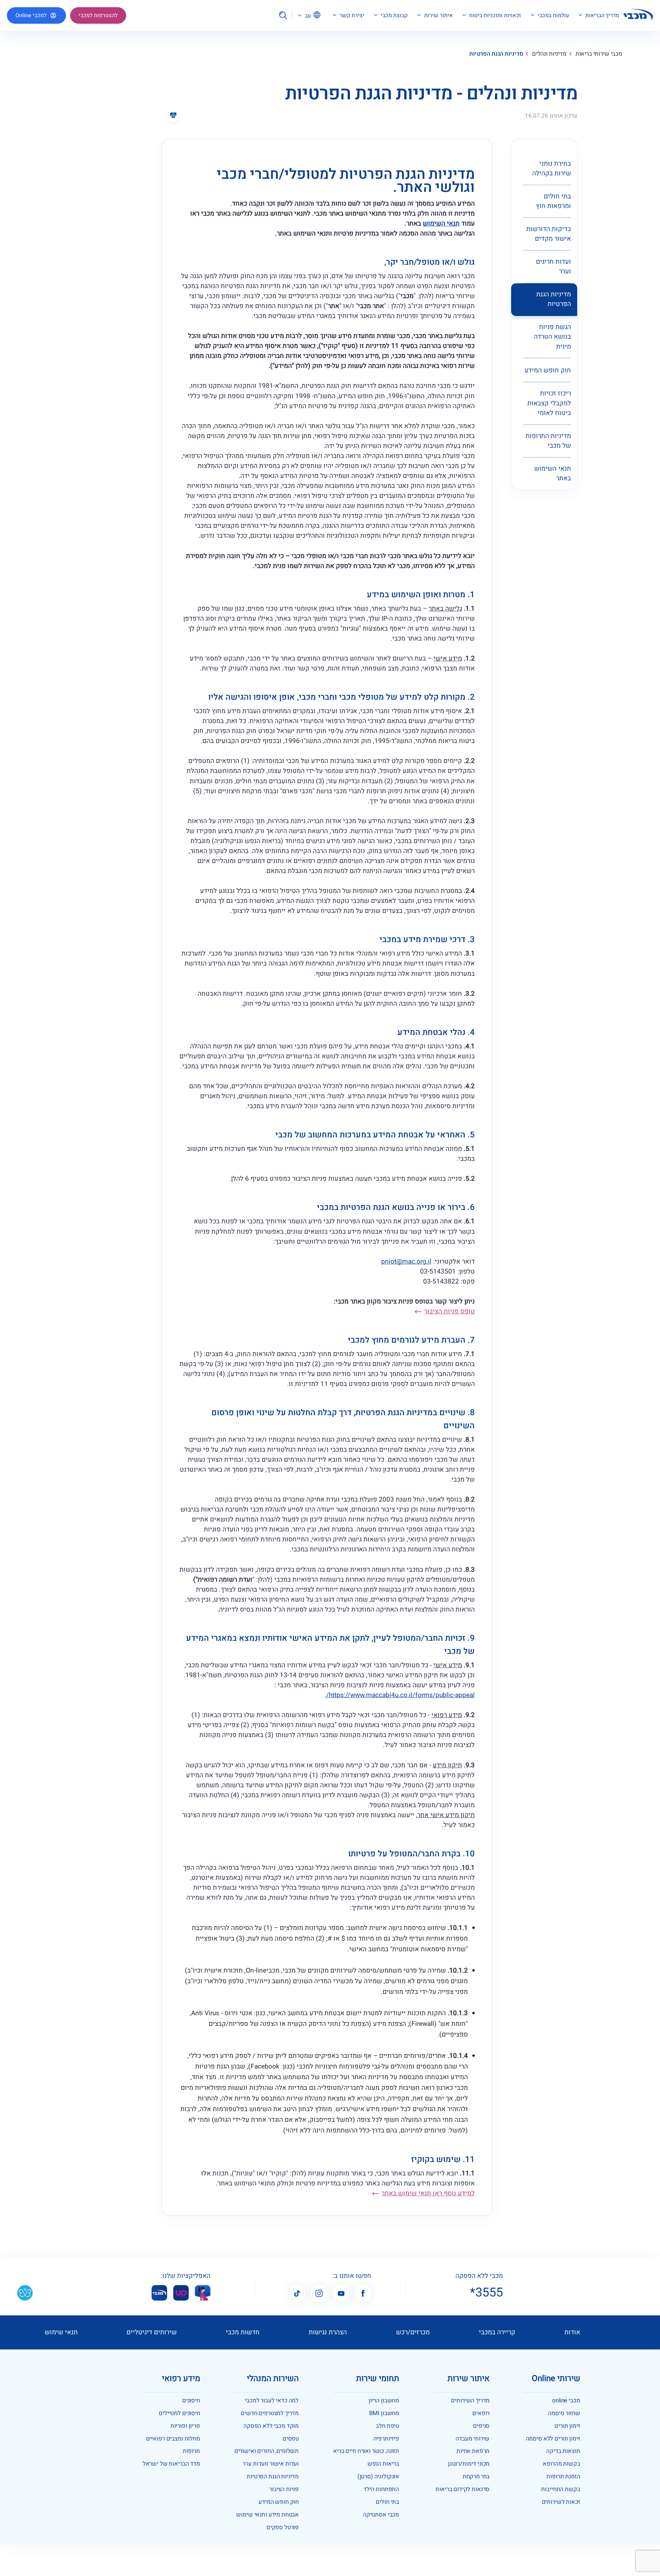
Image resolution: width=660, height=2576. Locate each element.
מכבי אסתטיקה (381, 2515)
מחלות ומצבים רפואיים (173, 2439)
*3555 (486, 2293)
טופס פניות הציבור (449, 1311)
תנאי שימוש (61, 2332)
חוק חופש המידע (548, 370)
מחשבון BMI (384, 2413)
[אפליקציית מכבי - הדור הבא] (159, 2293)
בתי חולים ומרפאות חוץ (553, 201)
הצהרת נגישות (328, 2332)
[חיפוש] (283, 15)
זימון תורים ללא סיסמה (553, 2439)
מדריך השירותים (470, 2400)
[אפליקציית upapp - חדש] (181, 2293)
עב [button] (307, 15)
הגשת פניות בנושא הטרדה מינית (552, 337)
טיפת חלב (387, 2426)
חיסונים (191, 2400)
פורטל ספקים (283, 2527)
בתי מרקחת (476, 2476)
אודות (572, 2332)
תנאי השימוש (441, 223)
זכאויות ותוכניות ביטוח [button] (494, 16)
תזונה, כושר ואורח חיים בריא (366, 2451)
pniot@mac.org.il (406, 1262)
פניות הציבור (284, 2489)
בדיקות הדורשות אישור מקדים (549, 234)
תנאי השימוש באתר (553, 474)
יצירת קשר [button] (351, 16)
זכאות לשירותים (561, 2502)
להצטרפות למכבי (98, 15)
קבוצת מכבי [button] (394, 16)
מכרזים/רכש (413, 2332)
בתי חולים (387, 2502)
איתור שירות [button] (438, 16)
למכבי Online (31, 15)
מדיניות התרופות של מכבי (548, 441)
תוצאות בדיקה (563, 2451)
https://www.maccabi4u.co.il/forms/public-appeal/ (400, 1695)
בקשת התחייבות (560, 2489)
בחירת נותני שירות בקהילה (552, 169)
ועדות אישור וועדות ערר (271, 2464)
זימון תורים (567, 2426)
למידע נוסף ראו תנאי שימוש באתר (428, 2193)
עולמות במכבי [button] (553, 16)
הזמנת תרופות (563, 2476)
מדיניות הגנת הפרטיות (554, 299)
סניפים (481, 2426)
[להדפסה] (173, 115)
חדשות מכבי (243, 2332)
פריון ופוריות (185, 2426)
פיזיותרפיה (386, 2439)
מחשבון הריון (384, 2400)
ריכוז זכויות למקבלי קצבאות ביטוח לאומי (549, 403)
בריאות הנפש (383, 2464)
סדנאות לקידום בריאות (463, 2489)
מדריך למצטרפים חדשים (270, 2413)
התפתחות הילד (381, 2489)
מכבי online (566, 2400)
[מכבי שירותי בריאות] (638, 16)
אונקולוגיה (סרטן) (378, 2476)
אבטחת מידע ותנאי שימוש (267, 2515)
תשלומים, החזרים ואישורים (267, 2451)
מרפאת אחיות (473, 2451)
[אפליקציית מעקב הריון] (203, 2293)
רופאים (481, 2413)
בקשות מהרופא (561, 2464)
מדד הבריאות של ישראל (171, 2464)
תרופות (191, 2451)
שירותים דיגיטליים (152, 2332)
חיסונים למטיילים (179, 2413)
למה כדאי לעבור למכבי (272, 2400)
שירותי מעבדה (472, 2439)
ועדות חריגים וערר (553, 267)
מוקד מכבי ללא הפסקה (271, 2426)
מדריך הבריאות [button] (602, 16)
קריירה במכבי (497, 2332)
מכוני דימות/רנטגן (469, 2464)
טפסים (291, 2439)
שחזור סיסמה (564, 2413)
